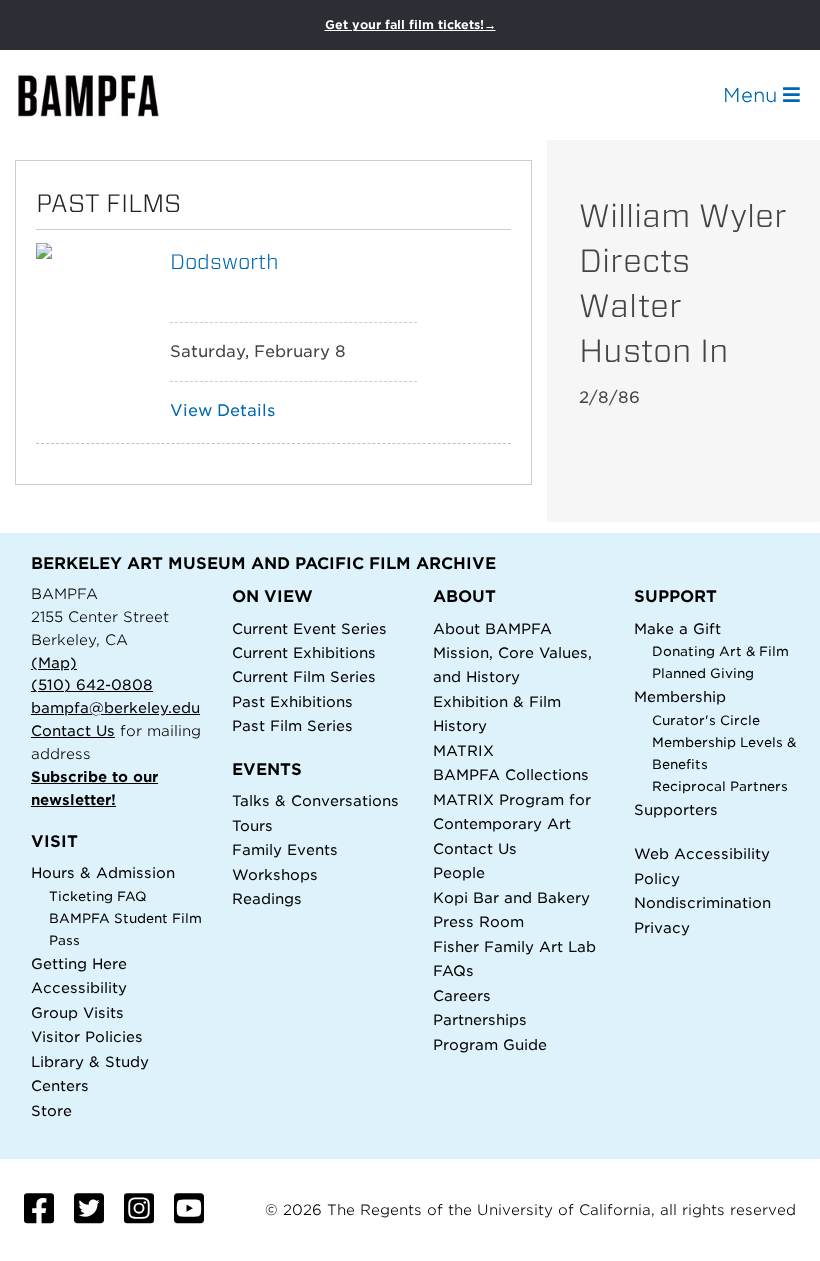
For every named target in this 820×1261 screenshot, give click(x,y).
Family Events (285, 849)
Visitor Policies (87, 1036)
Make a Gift (677, 628)
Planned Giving (703, 673)
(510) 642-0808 (92, 684)
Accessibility (79, 987)
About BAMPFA (492, 628)
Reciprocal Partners (720, 786)
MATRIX (463, 750)
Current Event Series (309, 628)
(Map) (54, 662)
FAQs (453, 970)
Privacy (662, 927)
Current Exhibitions (304, 652)
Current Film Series (304, 676)
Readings (267, 898)
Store (51, 1110)
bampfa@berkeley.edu (115, 707)
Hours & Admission (103, 872)
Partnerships (480, 1019)
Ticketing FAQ (98, 896)
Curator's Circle (706, 720)
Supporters (676, 809)
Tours (252, 825)
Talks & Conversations (315, 800)
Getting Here (79, 963)
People (459, 872)
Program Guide (490, 1044)
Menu (753, 95)
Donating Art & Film (720, 651)
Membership (680, 696)
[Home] (106, 95)
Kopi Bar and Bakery (511, 897)
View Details (222, 410)
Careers (462, 995)
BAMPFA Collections (511, 774)
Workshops (275, 874)
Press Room (478, 921)
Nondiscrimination (702, 902)
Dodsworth (224, 261)
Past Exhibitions (292, 701)
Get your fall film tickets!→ (410, 24)
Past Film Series (292, 725)
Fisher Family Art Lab (514, 946)
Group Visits (77, 1012)
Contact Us (73, 730)
